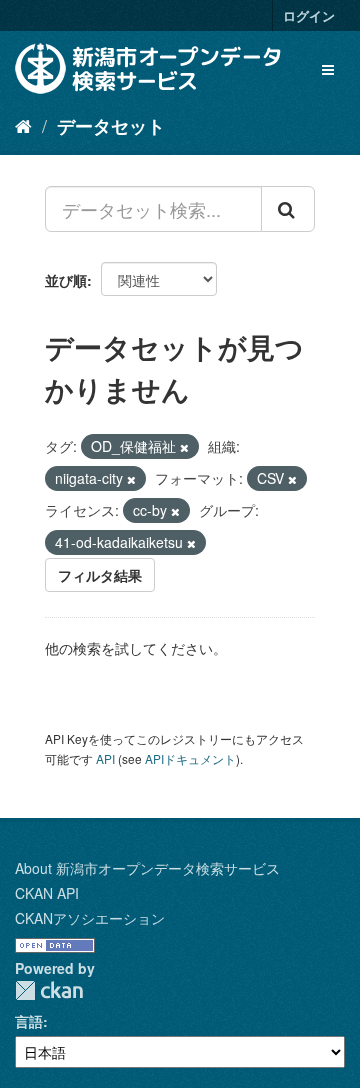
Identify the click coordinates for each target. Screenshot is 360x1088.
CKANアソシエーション (90, 918)
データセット (111, 126)
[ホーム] (23, 125)
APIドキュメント (190, 758)
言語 (29, 1021)
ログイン (309, 15)
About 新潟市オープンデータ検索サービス (147, 868)
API (105, 758)
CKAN (49, 990)
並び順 (66, 280)
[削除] (184, 447)
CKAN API (47, 893)
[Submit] (288, 209)
